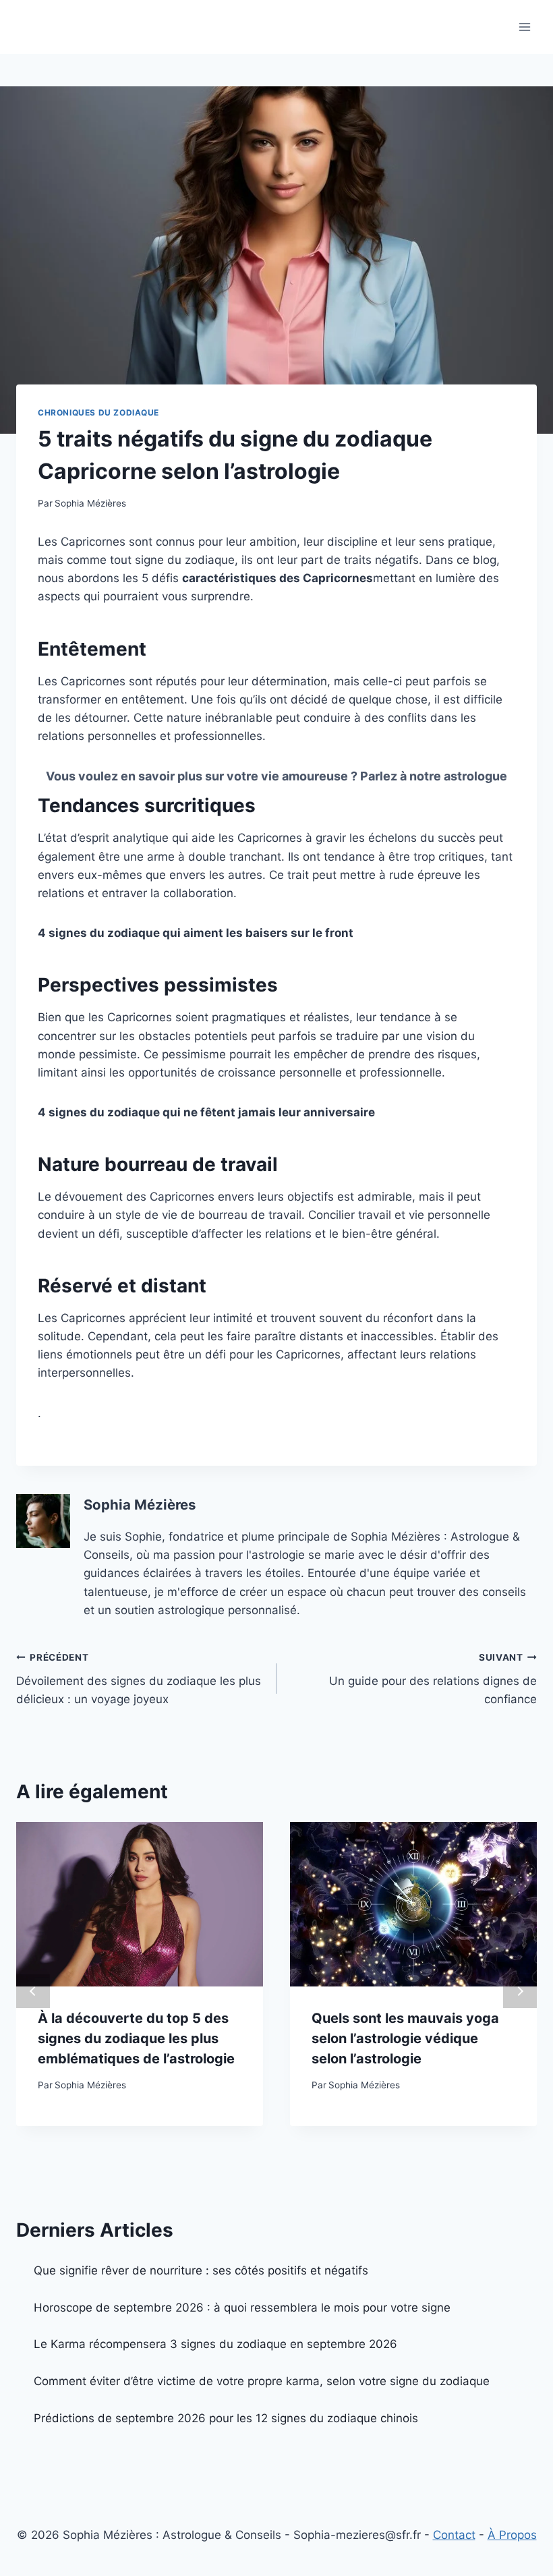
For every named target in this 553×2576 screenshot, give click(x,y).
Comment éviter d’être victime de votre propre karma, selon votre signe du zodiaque (262, 2381)
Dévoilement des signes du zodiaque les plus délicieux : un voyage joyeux (139, 1679)
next (520, 1991)
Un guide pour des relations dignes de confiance (433, 1679)
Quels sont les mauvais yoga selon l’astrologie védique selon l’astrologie (405, 2038)
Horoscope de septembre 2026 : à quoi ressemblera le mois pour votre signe (242, 2308)
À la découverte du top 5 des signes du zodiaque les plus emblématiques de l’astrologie (136, 2038)
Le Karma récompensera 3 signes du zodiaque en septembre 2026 (215, 2344)
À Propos (512, 2535)
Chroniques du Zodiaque (98, 412)
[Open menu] (524, 27)
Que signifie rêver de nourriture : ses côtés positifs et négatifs (201, 2270)
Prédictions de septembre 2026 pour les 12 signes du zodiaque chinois (226, 2418)
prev (33, 1991)
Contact (454, 2535)
